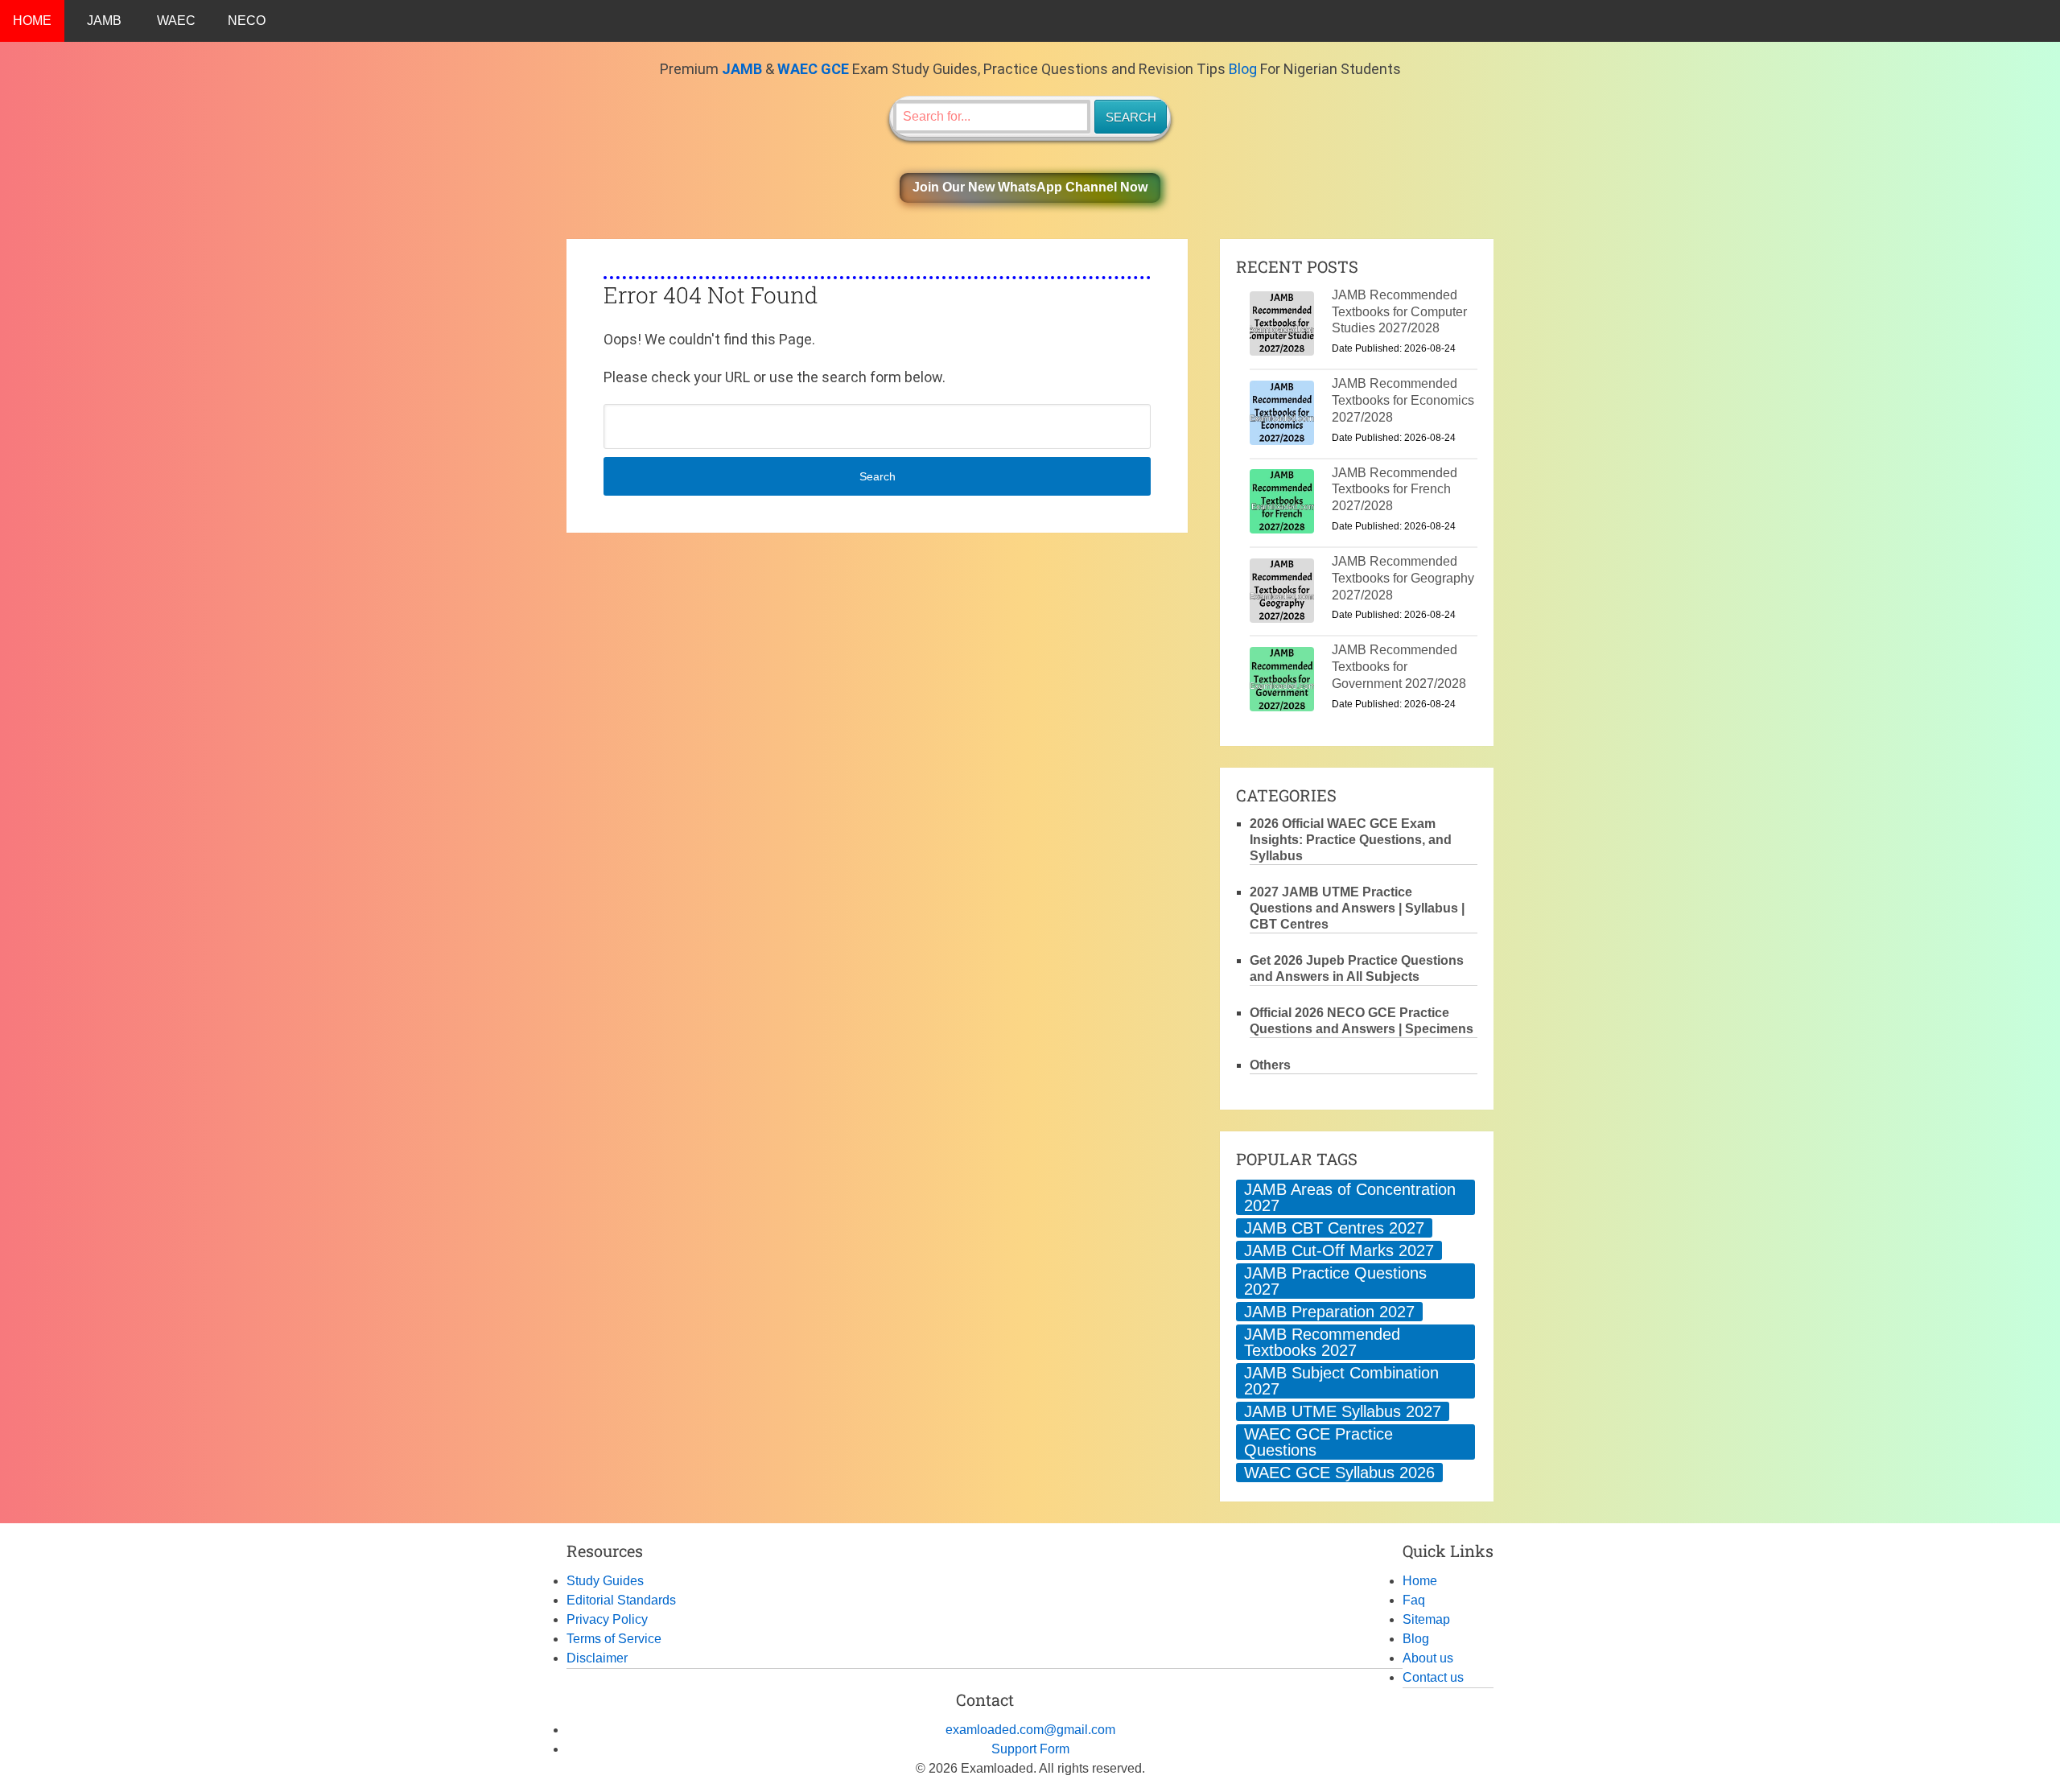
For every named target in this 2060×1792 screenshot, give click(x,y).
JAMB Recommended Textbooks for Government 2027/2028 (1399, 667)
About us (1428, 1658)
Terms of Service (614, 1639)
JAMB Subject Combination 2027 (1341, 1381)
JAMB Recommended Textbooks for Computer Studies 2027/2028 (1399, 312)
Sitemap (1426, 1619)
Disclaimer (597, 1658)
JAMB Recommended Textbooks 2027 (1322, 1342)
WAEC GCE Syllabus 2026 (1339, 1473)
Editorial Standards (621, 1600)
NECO (247, 21)
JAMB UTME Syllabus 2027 (1343, 1411)
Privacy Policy (607, 1619)
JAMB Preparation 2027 (1329, 1312)
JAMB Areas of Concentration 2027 (1350, 1197)
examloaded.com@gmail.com (1030, 1730)
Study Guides (605, 1581)
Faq (1414, 1600)
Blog (1243, 69)
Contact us (1433, 1677)
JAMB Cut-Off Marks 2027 (1339, 1250)
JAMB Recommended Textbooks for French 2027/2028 (1395, 490)
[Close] (2047, 1747)
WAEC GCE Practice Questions (1318, 1442)
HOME (32, 21)
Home (1420, 1581)
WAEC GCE (813, 69)
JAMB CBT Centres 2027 (1334, 1228)
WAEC (176, 21)
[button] (1030, 188)
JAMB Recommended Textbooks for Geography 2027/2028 (1403, 578)
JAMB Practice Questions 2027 (1335, 1281)
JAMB (104, 21)
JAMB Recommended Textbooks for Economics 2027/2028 (1403, 400)
